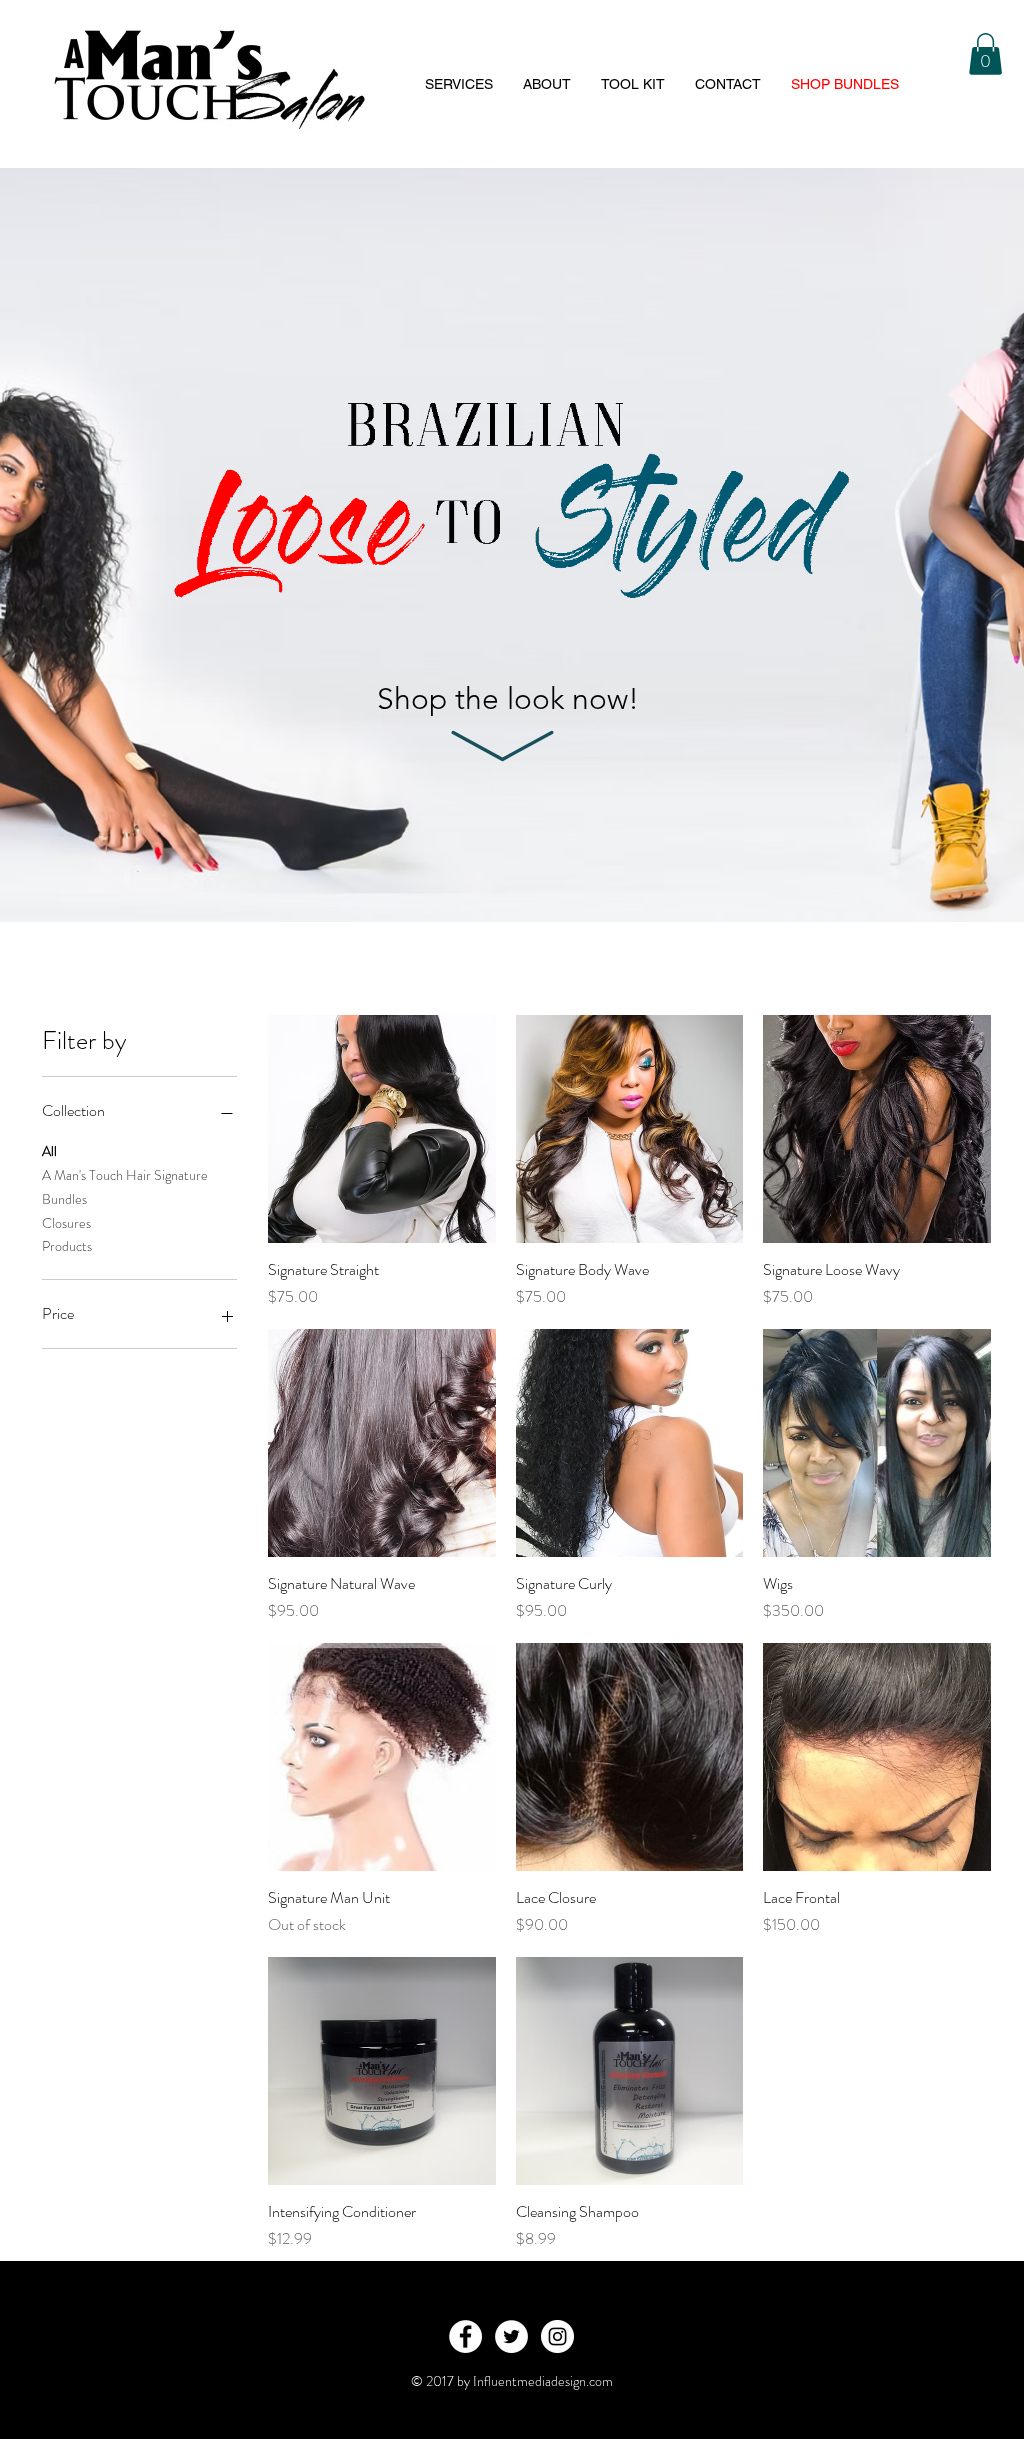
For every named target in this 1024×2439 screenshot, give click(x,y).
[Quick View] (382, 1129)
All (49, 1151)
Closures (66, 1223)
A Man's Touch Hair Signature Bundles (125, 1187)
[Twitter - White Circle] (511, 2336)
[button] (985, 54)
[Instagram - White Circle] (557, 2336)
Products (67, 1246)
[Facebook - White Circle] (465, 2336)
